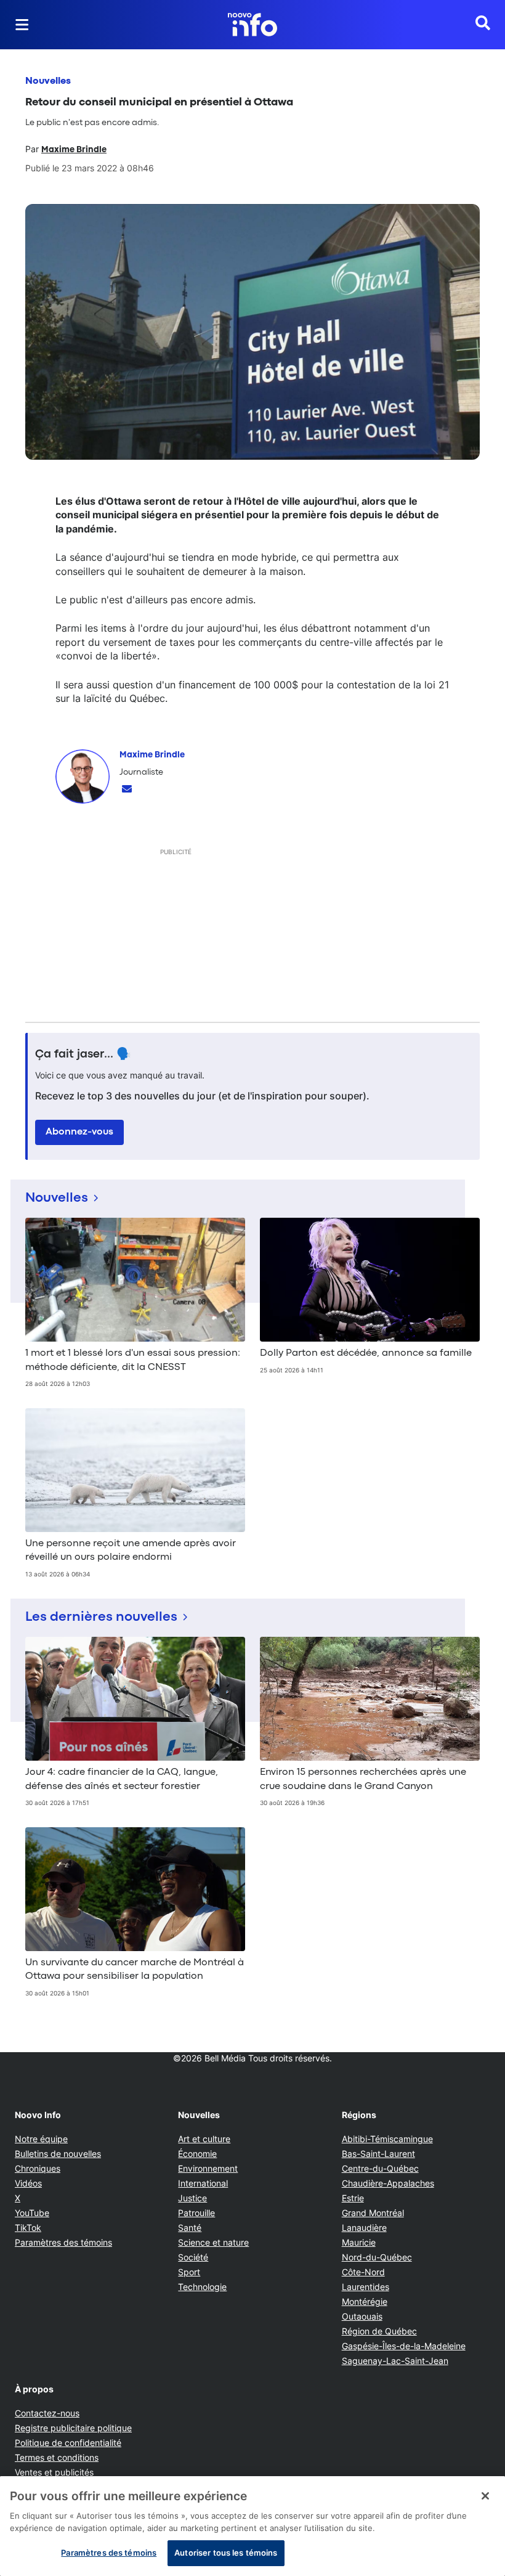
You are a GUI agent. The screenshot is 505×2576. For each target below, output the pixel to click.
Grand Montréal (373, 2213)
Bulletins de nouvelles (58, 2154)
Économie (197, 2154)
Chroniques (38, 2168)
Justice (192, 2198)
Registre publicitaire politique (73, 2428)
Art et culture (204, 2139)
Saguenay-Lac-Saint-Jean (395, 2361)
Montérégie (365, 2301)
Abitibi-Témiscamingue (387, 2139)
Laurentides (366, 2287)
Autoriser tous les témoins (226, 2553)
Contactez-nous (47, 2413)
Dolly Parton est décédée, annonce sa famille (366, 1353)
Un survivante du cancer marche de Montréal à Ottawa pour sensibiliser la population (135, 1970)
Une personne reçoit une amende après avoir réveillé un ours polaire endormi (131, 1551)
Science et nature (213, 2242)
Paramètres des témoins (63, 2243)
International (203, 2183)
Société (193, 2257)
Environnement (208, 2168)
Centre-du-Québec (380, 2168)
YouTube (32, 2213)
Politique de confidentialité (68, 2443)
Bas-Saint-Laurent (378, 2154)
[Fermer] (485, 2496)
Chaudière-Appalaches (388, 2183)
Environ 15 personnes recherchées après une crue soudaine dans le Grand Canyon (363, 1779)
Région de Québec (379, 2331)
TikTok (28, 2228)
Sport (189, 2272)
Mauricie (359, 2242)
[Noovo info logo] (252, 25)
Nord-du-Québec (377, 2257)
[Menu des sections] (22, 25)
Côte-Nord (363, 2272)
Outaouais (362, 2316)
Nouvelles (48, 81)
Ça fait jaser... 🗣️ (83, 1054)
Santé (190, 2228)
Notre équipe (41, 2139)
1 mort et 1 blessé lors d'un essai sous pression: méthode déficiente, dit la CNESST (133, 1360)
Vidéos (28, 2183)
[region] (252, 2526)
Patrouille (196, 2213)
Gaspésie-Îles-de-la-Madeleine (404, 2346)
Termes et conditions (57, 2457)
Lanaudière (364, 2228)
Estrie (353, 2198)
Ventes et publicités (54, 2472)
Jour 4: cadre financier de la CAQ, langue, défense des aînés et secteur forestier (122, 1779)
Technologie (202, 2287)
